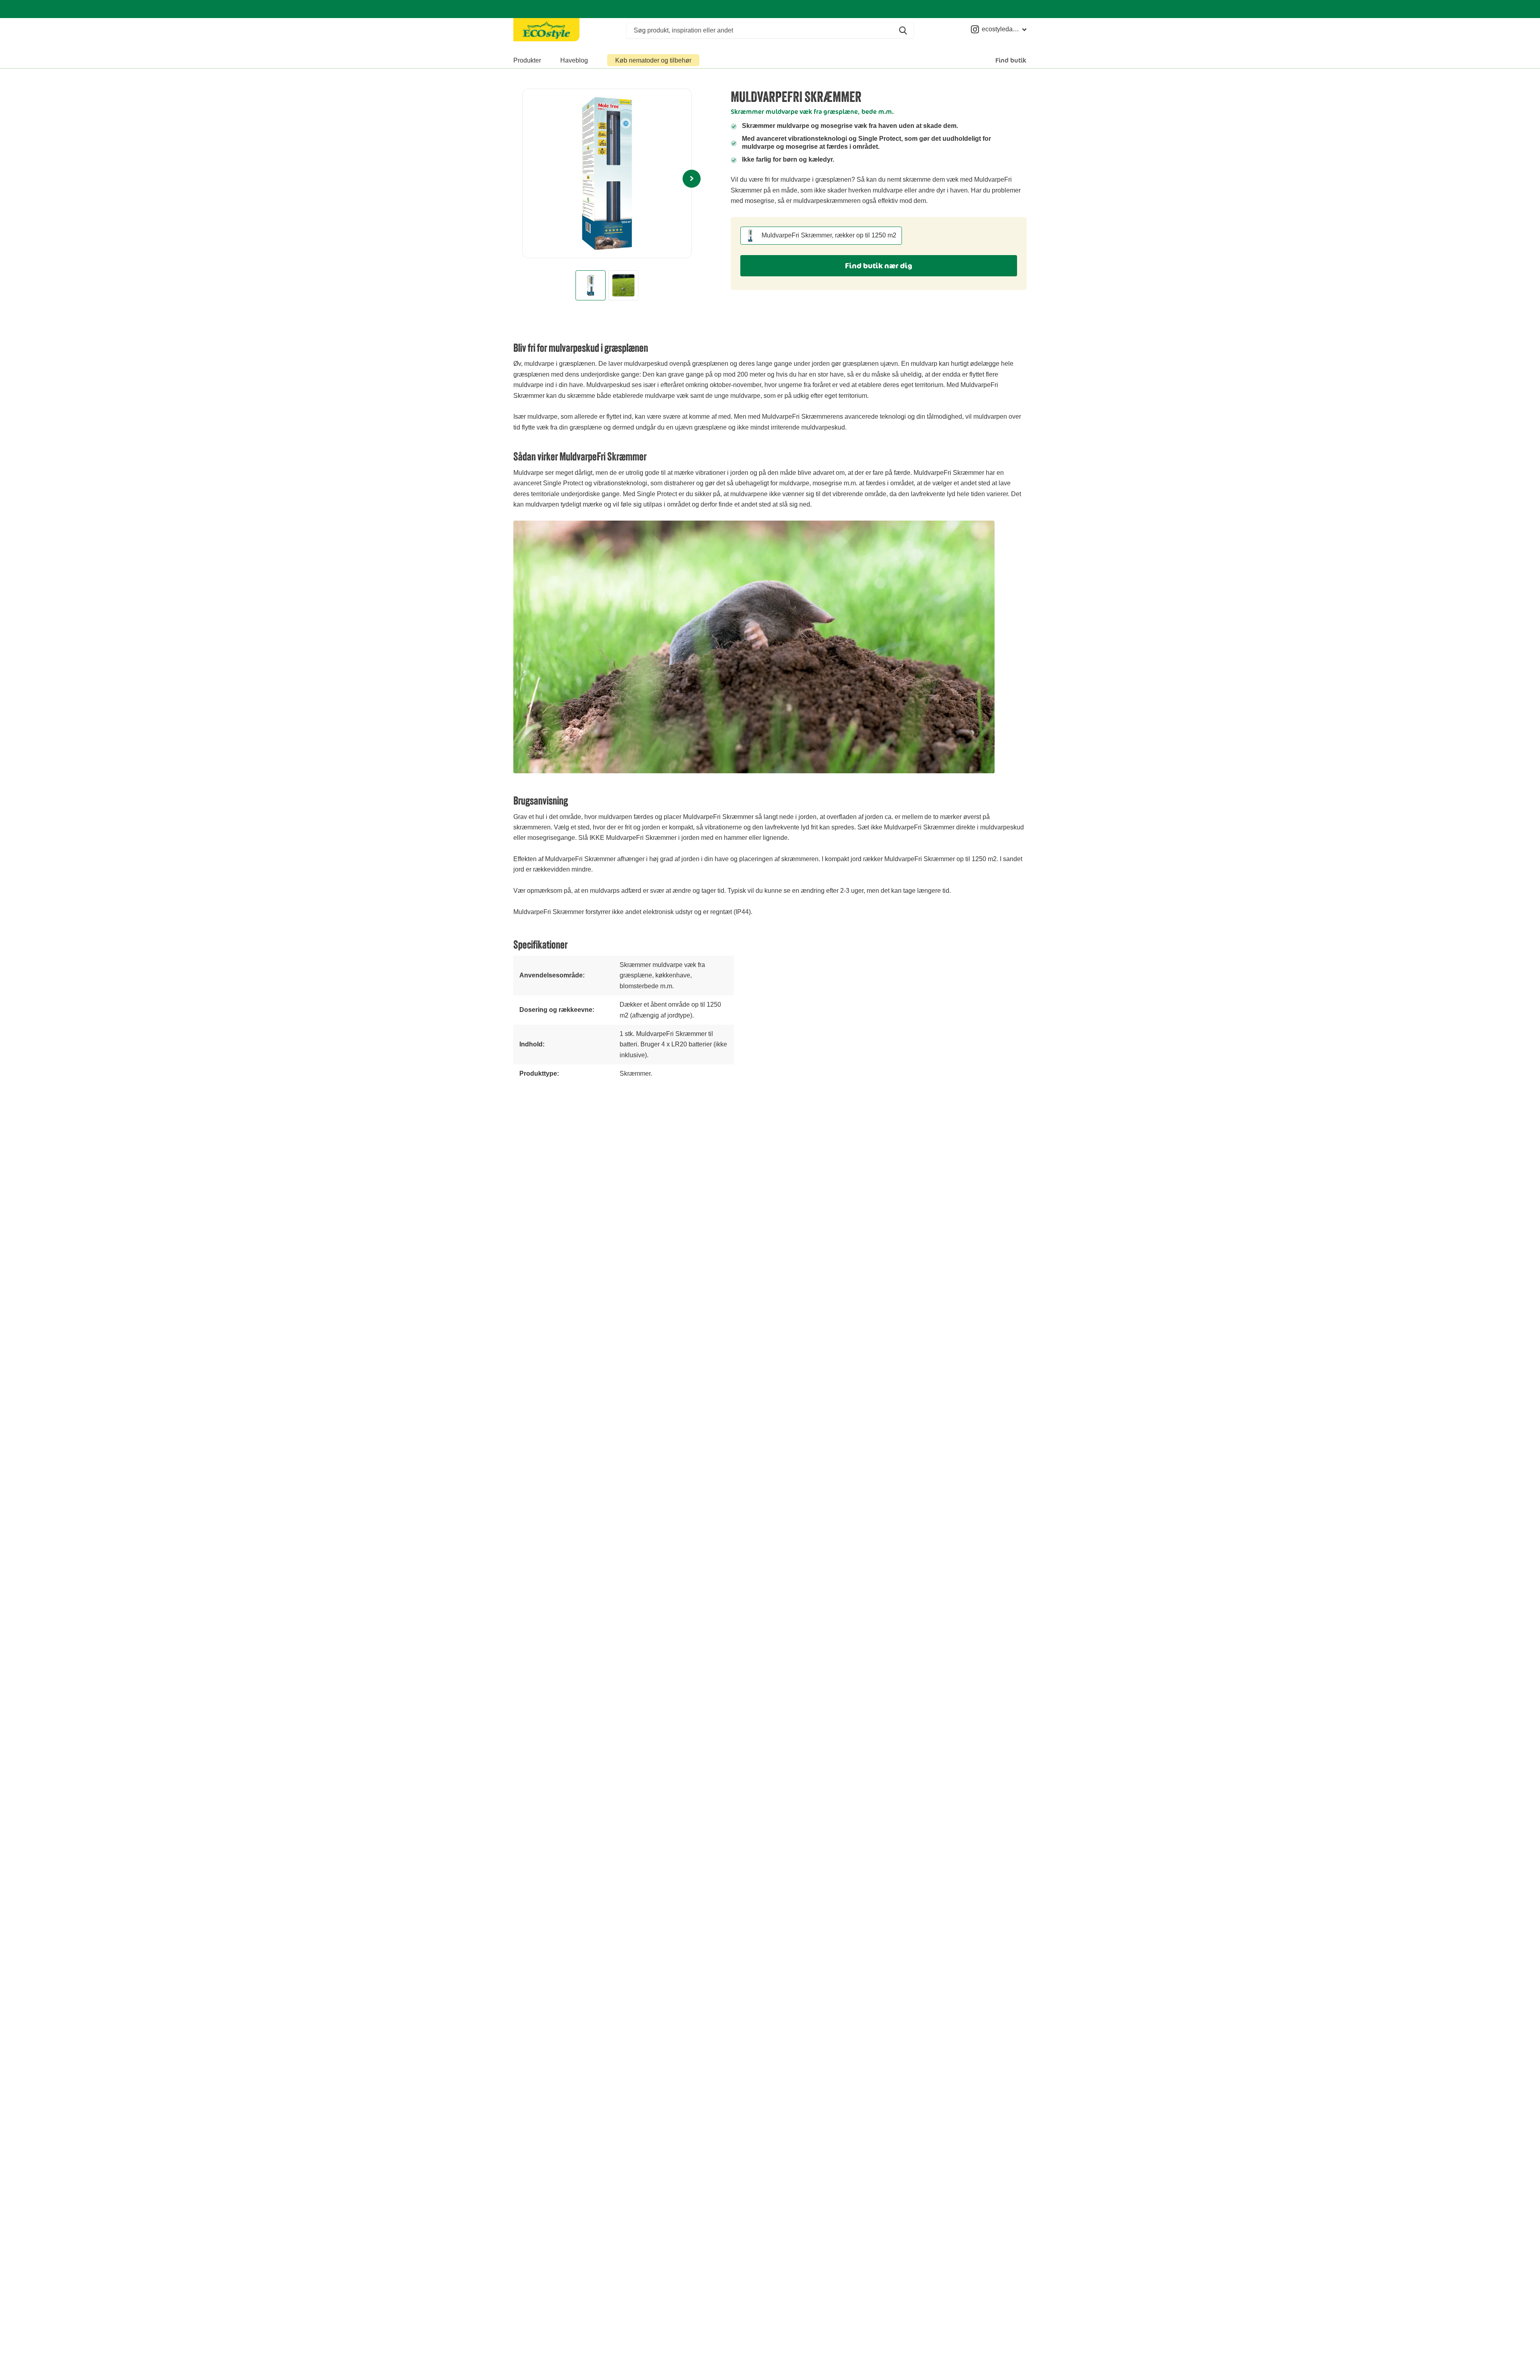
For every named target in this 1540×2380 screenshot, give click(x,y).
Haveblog (574, 60)
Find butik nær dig (879, 266)
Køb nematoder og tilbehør (653, 60)
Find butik (1011, 60)
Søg (903, 30)
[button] (692, 173)
